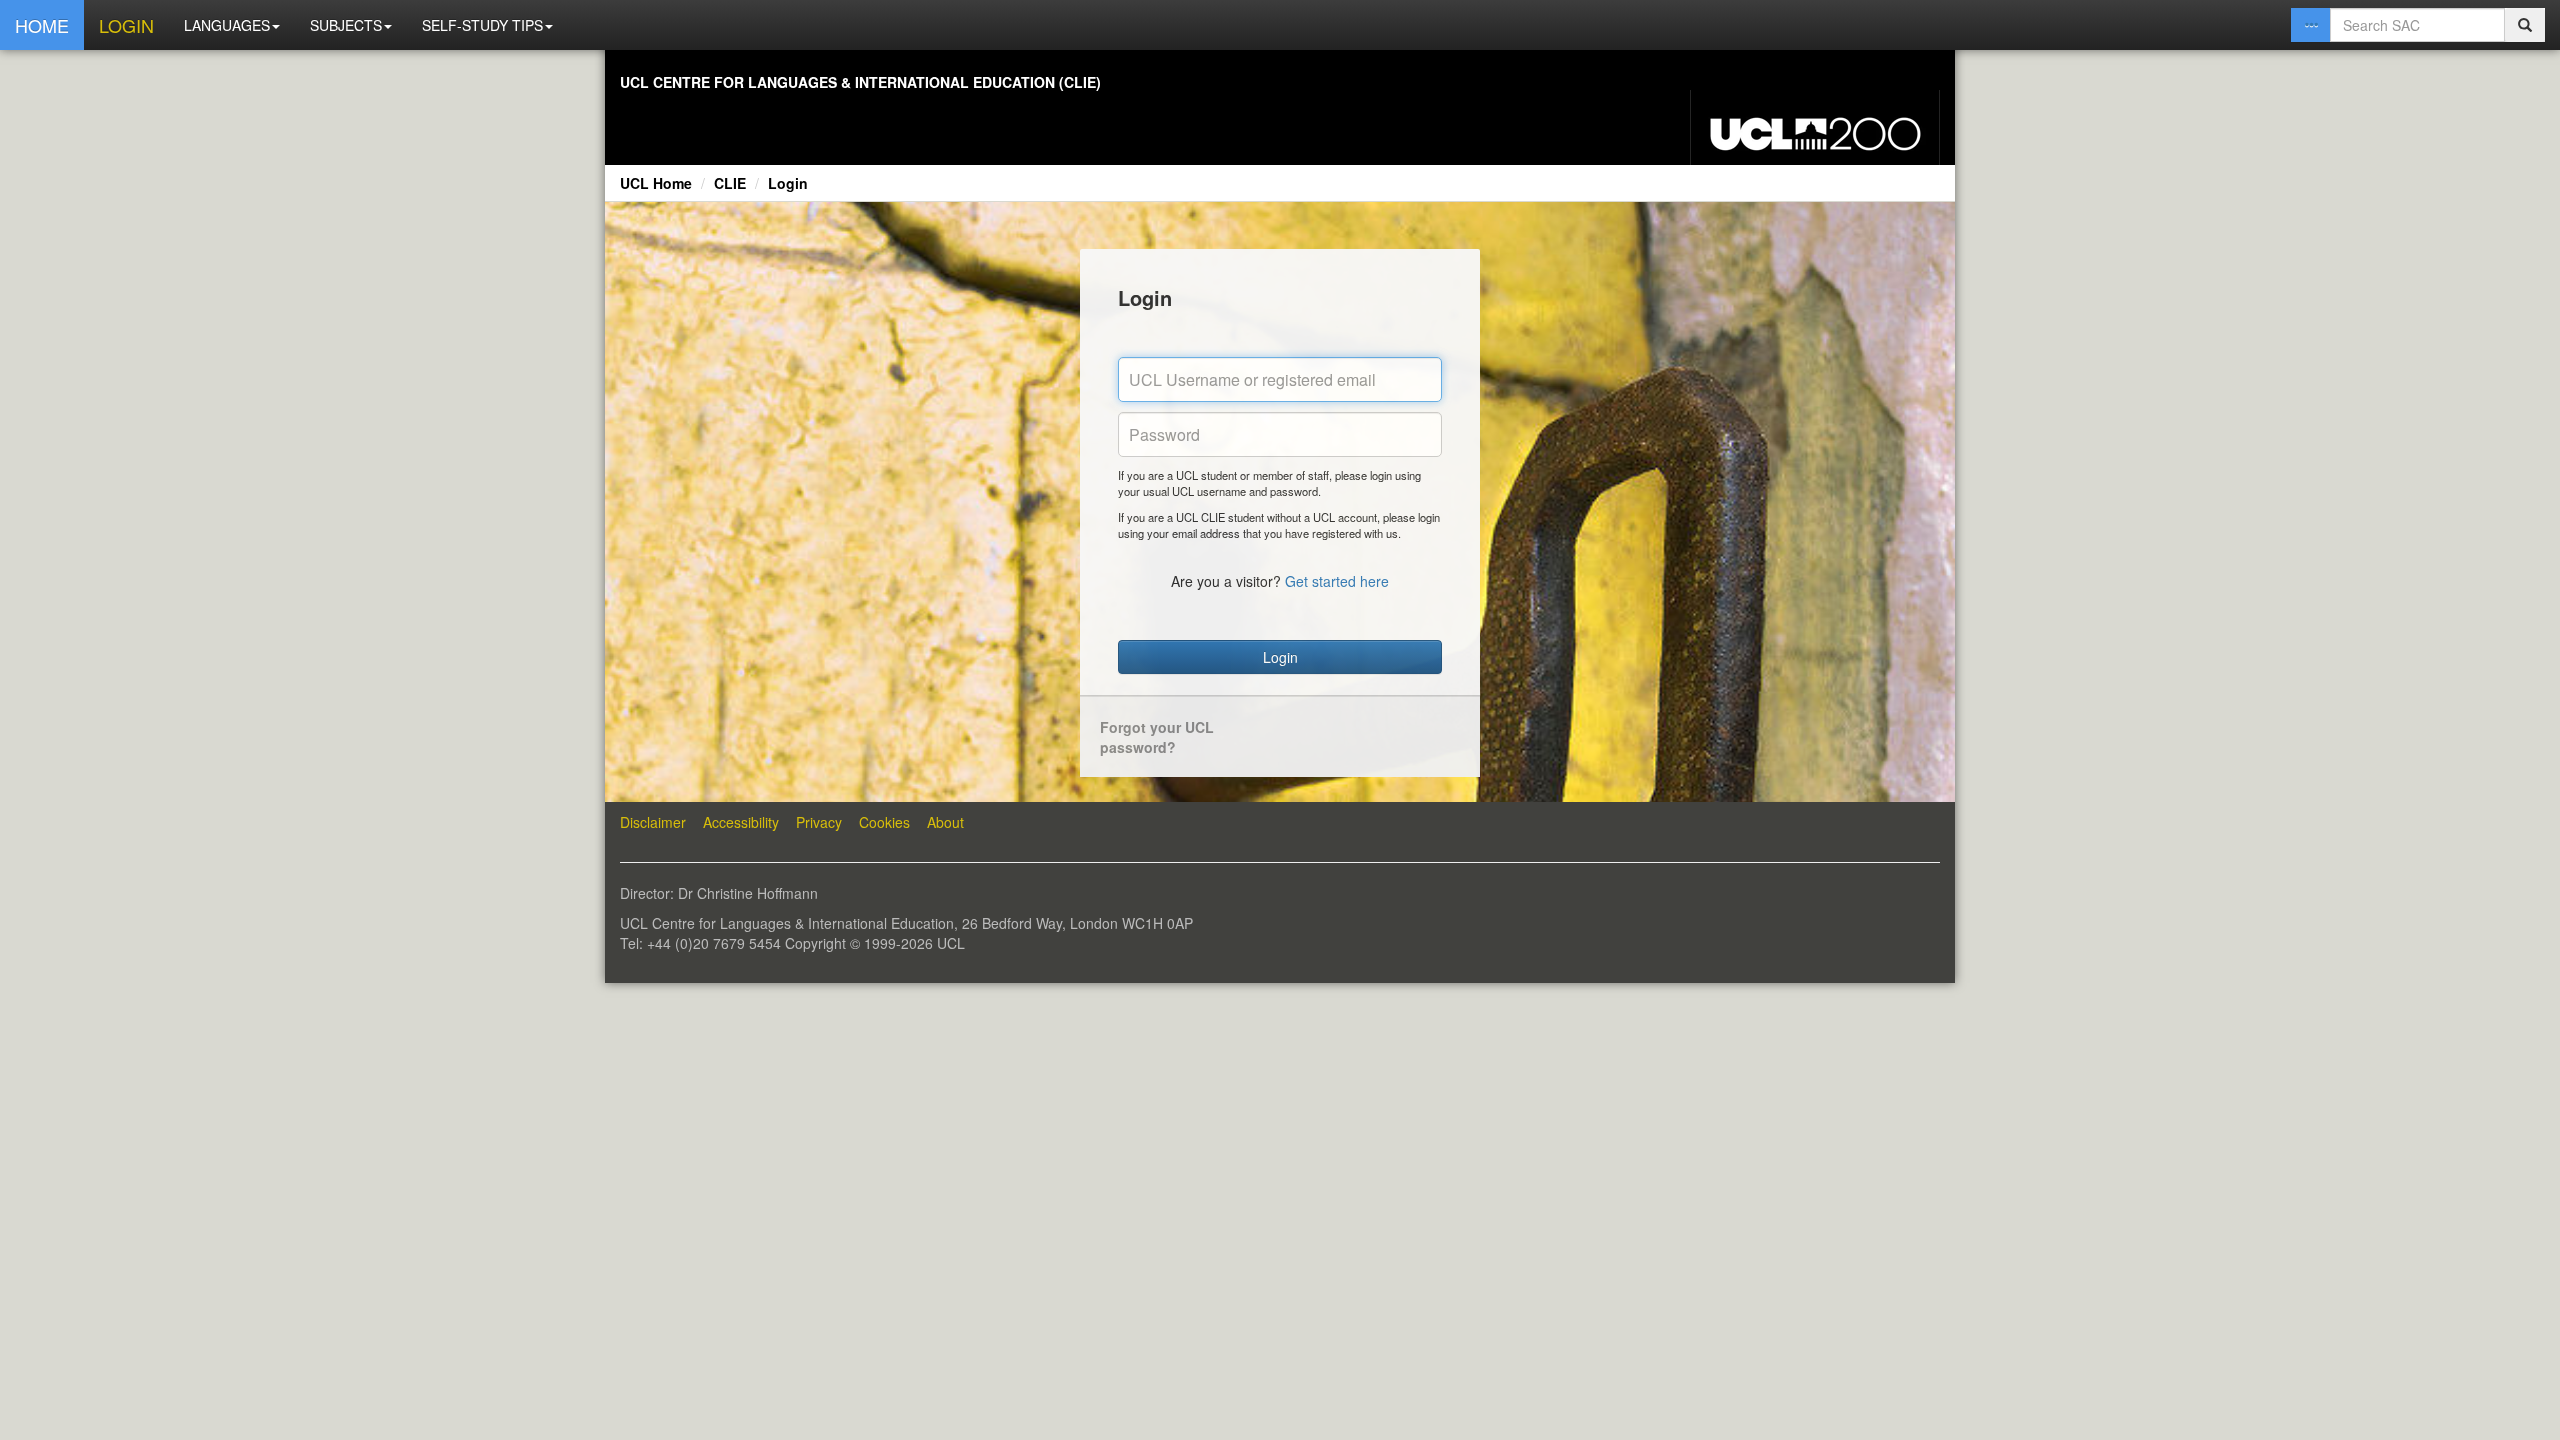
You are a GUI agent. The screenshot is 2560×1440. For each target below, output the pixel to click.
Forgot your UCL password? (1157, 737)
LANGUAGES (227, 25)
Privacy (819, 822)
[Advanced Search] (2311, 25)
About (945, 822)
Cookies (884, 822)
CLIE (730, 183)
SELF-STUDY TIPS (482, 25)
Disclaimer (653, 822)
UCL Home (656, 183)
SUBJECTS (346, 25)
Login (788, 183)
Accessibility (741, 822)
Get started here (1337, 581)
